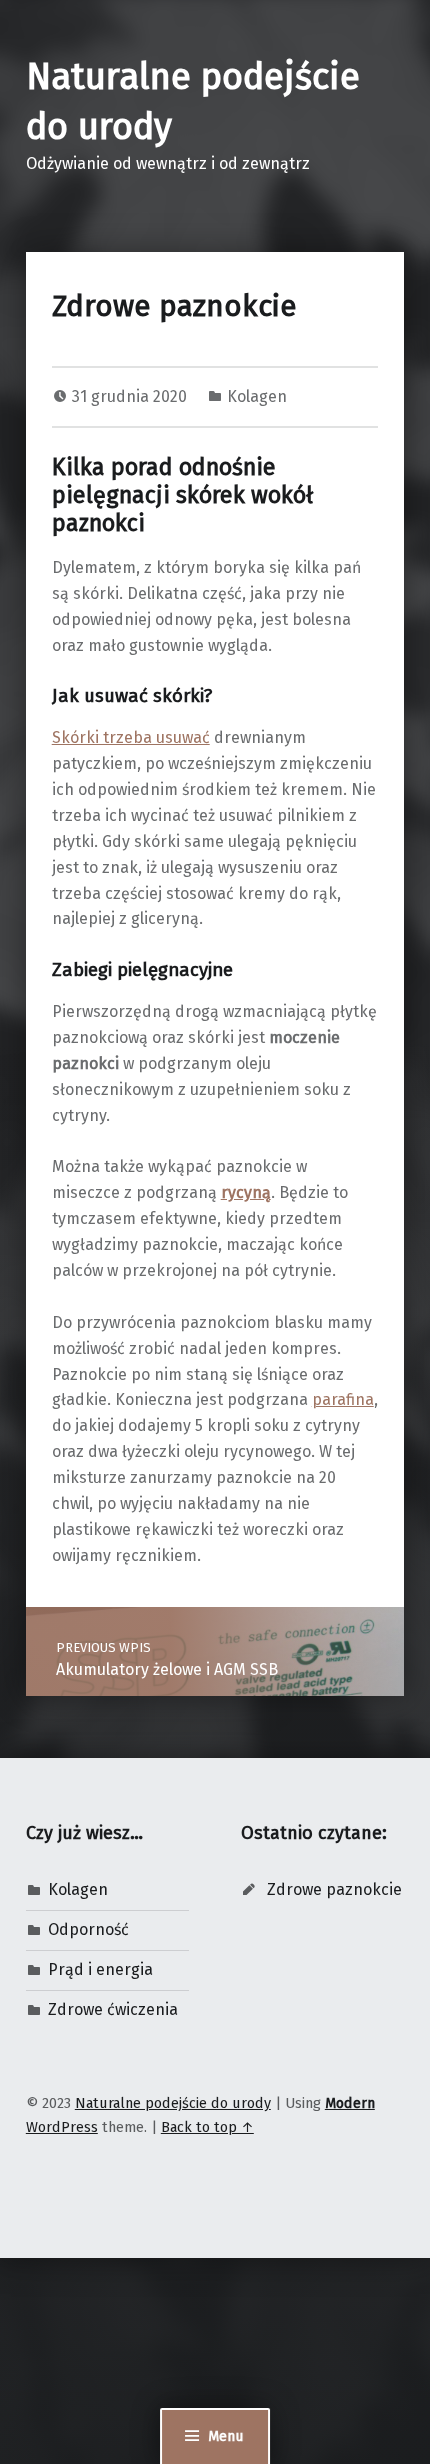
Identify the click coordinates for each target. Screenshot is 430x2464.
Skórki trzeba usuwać (131, 737)
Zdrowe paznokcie (334, 1889)
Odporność (88, 1929)
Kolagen (257, 396)
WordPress (62, 2127)
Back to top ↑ (207, 2127)
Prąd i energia (100, 1969)
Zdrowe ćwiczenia (113, 2009)
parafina (343, 1399)
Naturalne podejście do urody (173, 2103)
